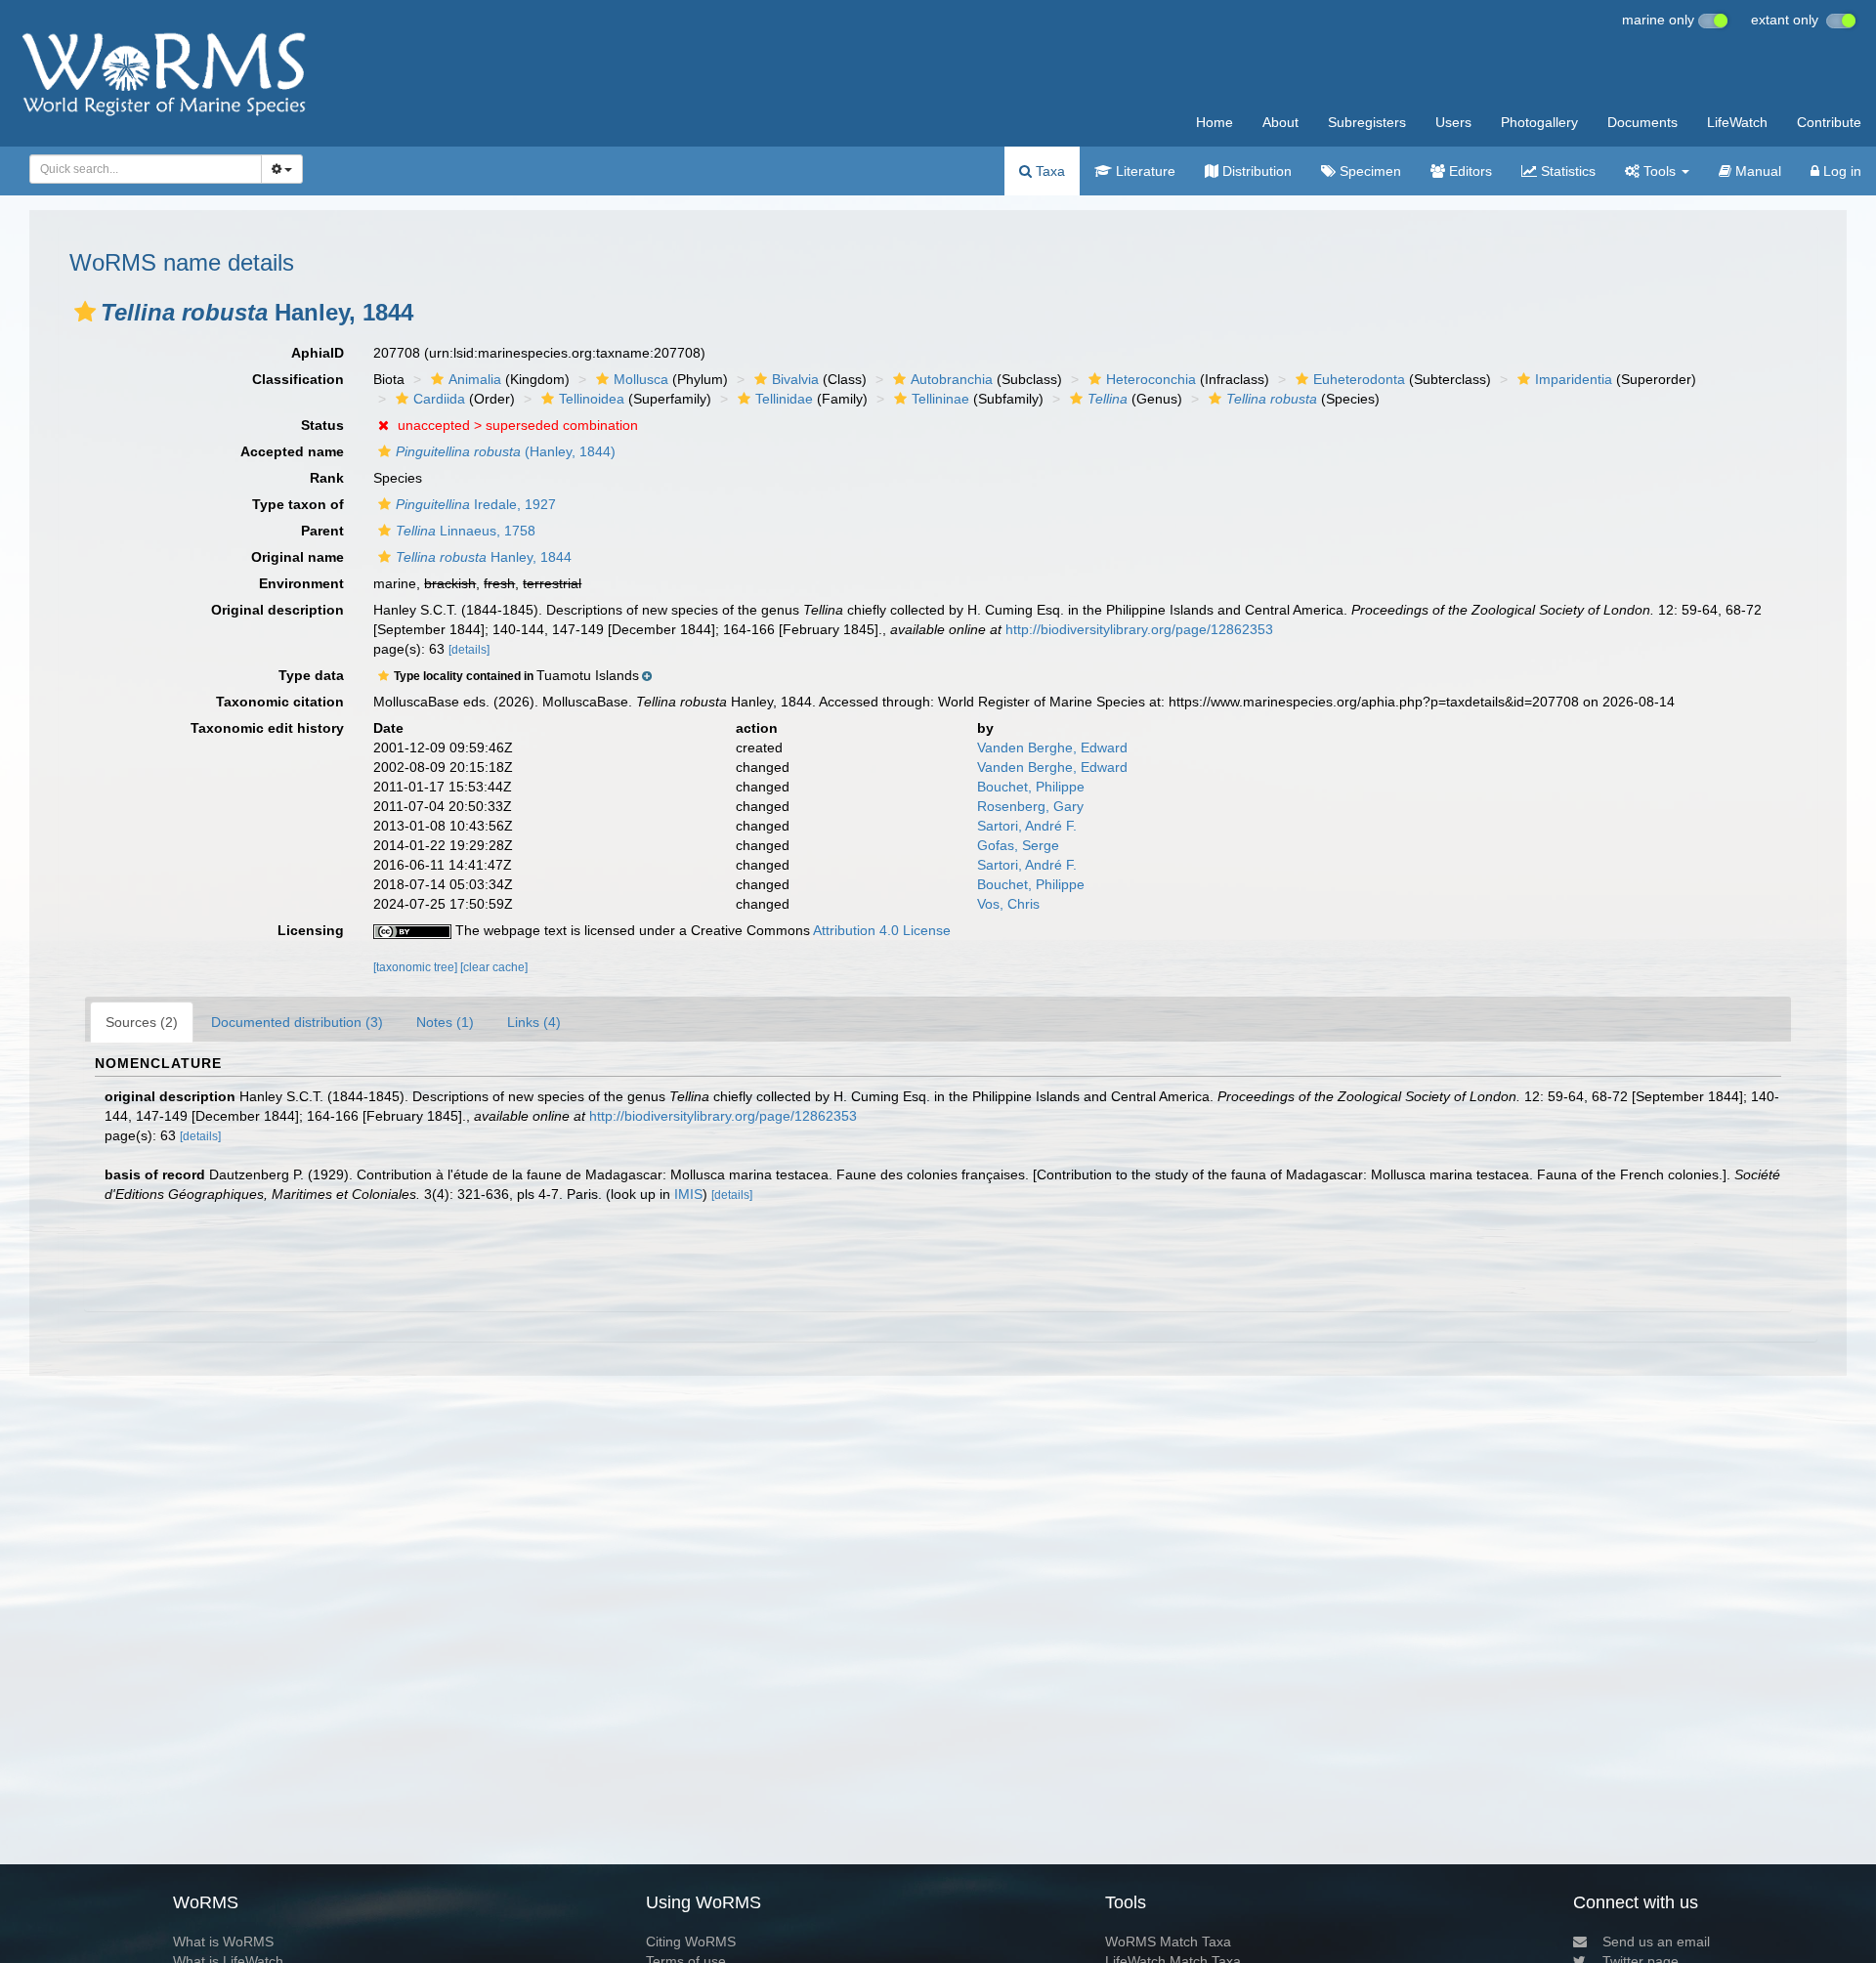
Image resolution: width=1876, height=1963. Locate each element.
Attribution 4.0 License (882, 930)
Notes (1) (445, 1022)
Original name (298, 557)
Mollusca (641, 379)
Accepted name (292, 451)
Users (1453, 122)
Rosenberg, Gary (1030, 806)
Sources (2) (142, 1022)
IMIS (688, 1194)
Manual (1756, 171)
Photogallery (1539, 122)
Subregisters (1367, 122)
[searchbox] (140, 169)
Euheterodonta (1359, 379)
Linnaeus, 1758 (466, 531)
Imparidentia (1574, 379)
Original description (277, 610)
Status (322, 425)
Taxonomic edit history (267, 728)
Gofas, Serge (1018, 845)
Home (1215, 122)
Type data (311, 675)
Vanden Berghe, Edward (1052, 747)
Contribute (1829, 122)
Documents (1642, 122)
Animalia (475, 379)
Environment (301, 583)
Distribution (1255, 171)
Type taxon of (298, 504)
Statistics (1566, 171)
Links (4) (534, 1022)
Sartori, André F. (1027, 826)
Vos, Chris (1008, 904)
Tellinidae (784, 399)
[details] (469, 650)
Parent (322, 531)
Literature (1144, 171)
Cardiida (439, 399)
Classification (298, 379)
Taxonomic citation (280, 702)
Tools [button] (1660, 171)
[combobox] (146, 169)
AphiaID (318, 353)
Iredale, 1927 (476, 504)
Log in (1840, 171)
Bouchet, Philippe (1031, 787)
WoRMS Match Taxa (1168, 1942)
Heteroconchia (1151, 379)
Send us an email (1656, 1942)
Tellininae (940, 399)
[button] (85, 312)
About (1280, 122)
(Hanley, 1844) (506, 451)
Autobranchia (952, 379)
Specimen (1368, 171)
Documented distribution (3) (297, 1022)
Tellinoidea (592, 399)
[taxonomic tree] (417, 967)
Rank (327, 478)
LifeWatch (1737, 122)
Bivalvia (795, 379)
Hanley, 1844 (484, 557)
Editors (1469, 171)
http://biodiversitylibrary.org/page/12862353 (1139, 629)
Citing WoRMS (691, 1942)
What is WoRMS (223, 1942)
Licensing (311, 930)
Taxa (1048, 171)
